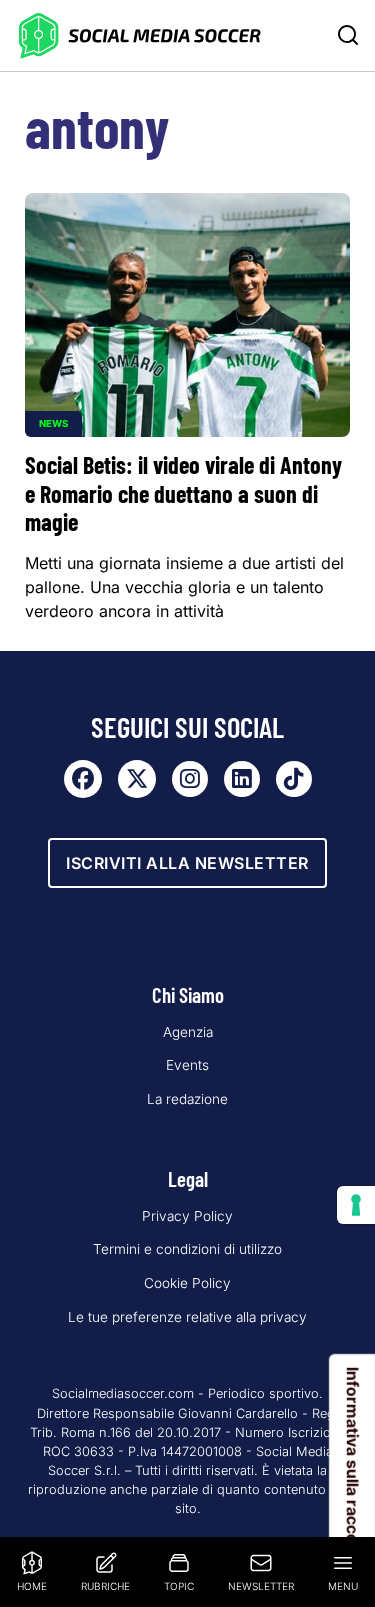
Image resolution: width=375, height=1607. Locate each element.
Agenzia (188, 1032)
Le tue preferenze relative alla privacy (187, 1317)
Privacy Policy (187, 1216)
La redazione (187, 1099)
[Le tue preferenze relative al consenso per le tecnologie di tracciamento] (356, 1205)
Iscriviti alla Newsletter (187, 863)
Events (187, 1065)
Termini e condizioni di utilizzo (187, 1249)
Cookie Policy (187, 1283)
